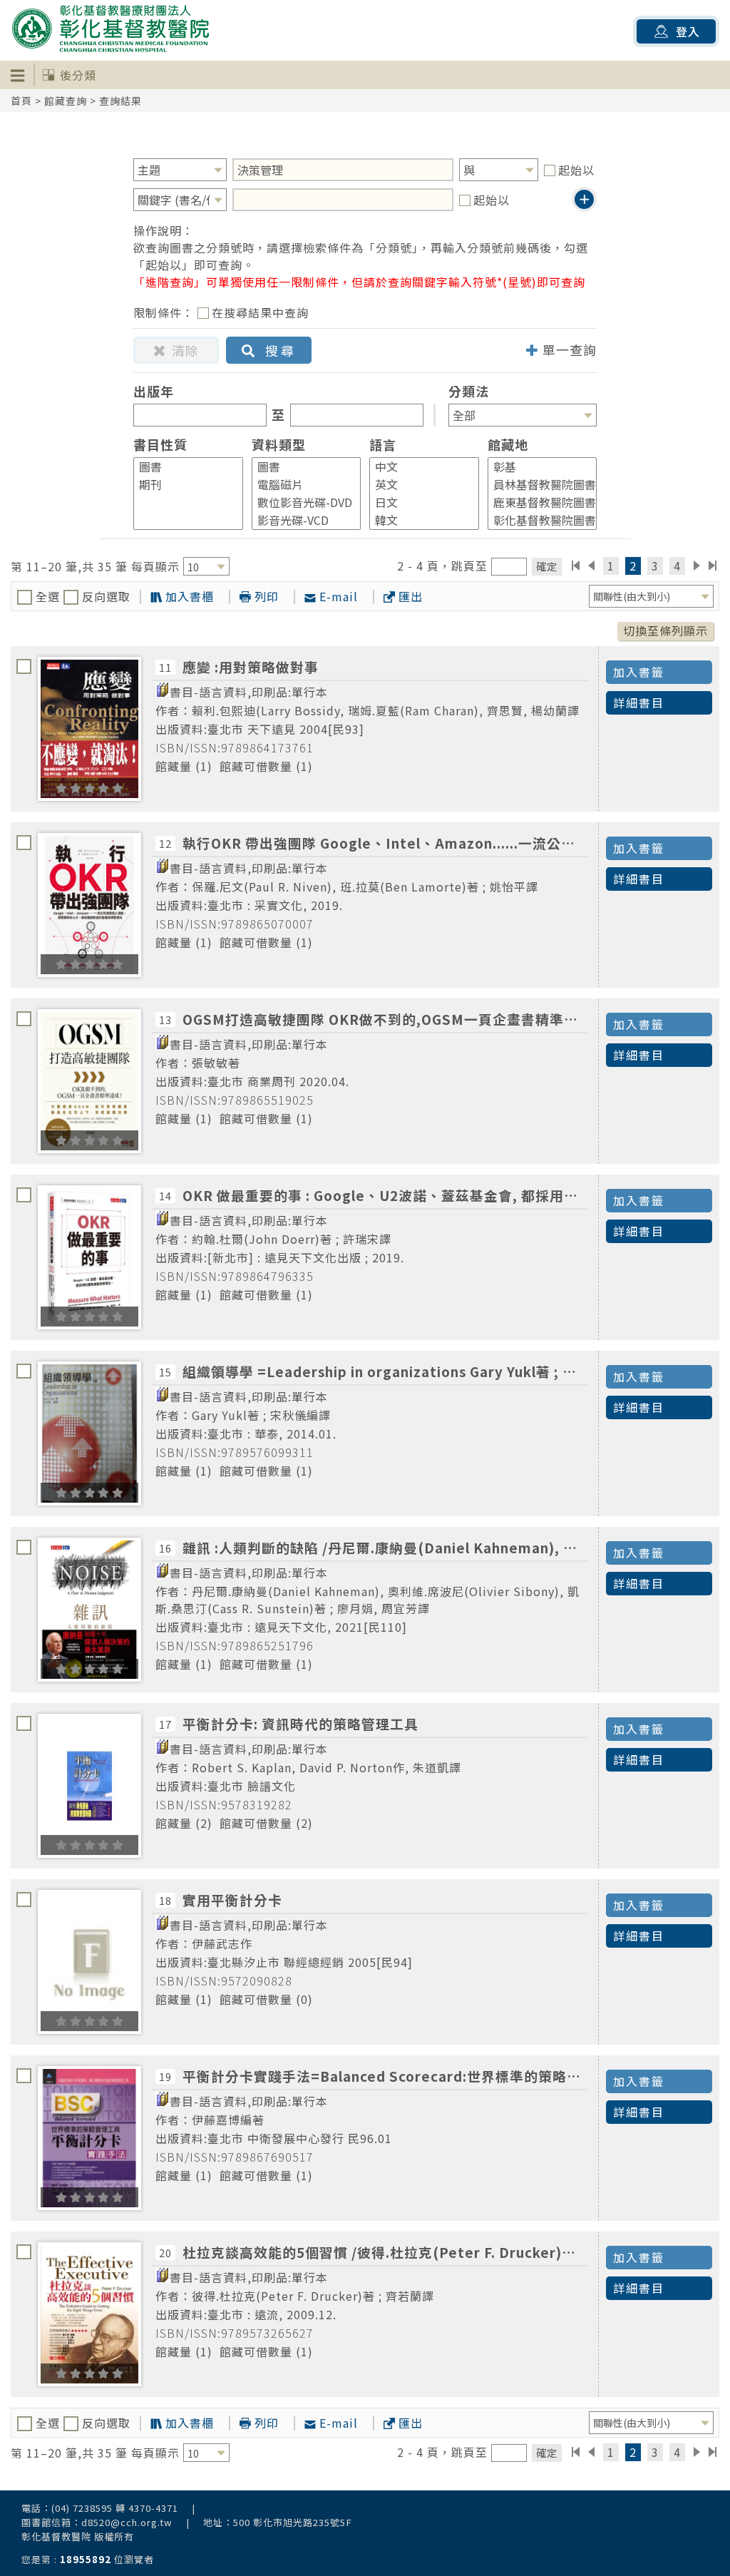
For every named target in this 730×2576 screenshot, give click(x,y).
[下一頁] (697, 566)
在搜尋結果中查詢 (260, 312)
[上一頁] (591, 566)
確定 (547, 566)
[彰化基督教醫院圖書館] (536, 520)
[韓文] (418, 520)
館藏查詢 (66, 101)
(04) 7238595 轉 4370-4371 (115, 2508)
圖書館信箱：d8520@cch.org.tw (97, 2522)
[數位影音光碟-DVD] (300, 502)
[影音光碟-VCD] (300, 520)
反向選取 (104, 596)
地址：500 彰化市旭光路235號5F (278, 2522)
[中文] (418, 467)
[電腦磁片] (300, 485)
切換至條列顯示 (665, 630)
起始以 (576, 170)
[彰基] (536, 467)
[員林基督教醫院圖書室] (536, 485)
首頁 (21, 101)
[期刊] (182, 485)
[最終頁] (713, 566)
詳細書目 (639, 702)
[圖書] (182, 467)
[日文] (418, 502)
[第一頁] (576, 566)
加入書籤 (639, 672)
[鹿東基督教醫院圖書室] (536, 502)
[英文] (418, 485)
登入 (688, 31)
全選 (48, 596)
